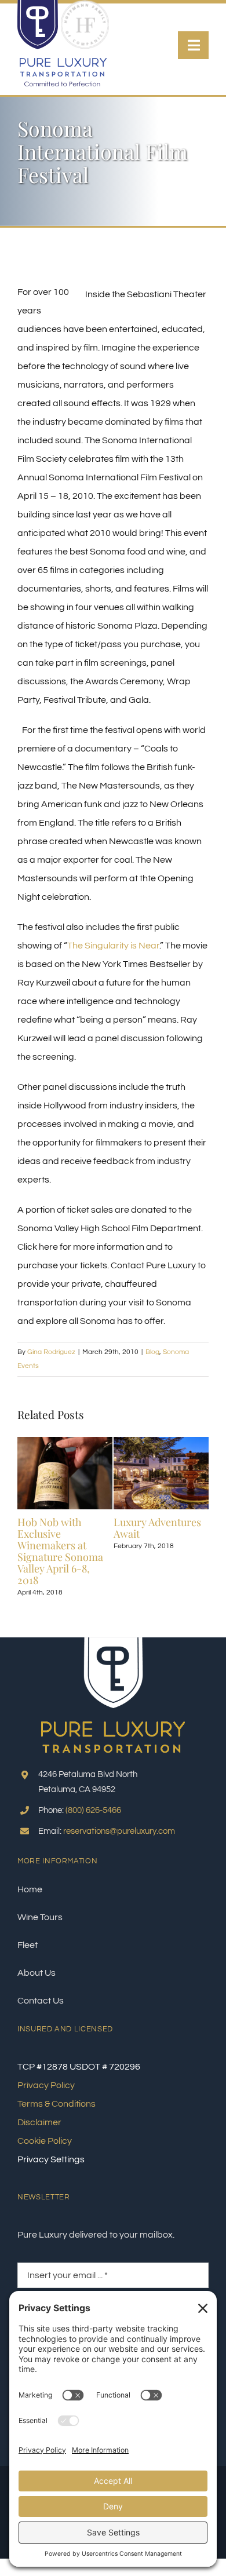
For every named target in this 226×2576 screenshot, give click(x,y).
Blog (152, 1352)
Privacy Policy (46, 2085)
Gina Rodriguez (51, 1352)
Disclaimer (39, 2122)
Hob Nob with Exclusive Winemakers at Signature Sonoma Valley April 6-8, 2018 (60, 1551)
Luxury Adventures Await (157, 1528)
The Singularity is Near (113, 946)
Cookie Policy (45, 2141)
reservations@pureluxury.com (119, 1831)
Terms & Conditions (57, 2104)
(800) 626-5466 (93, 1810)
